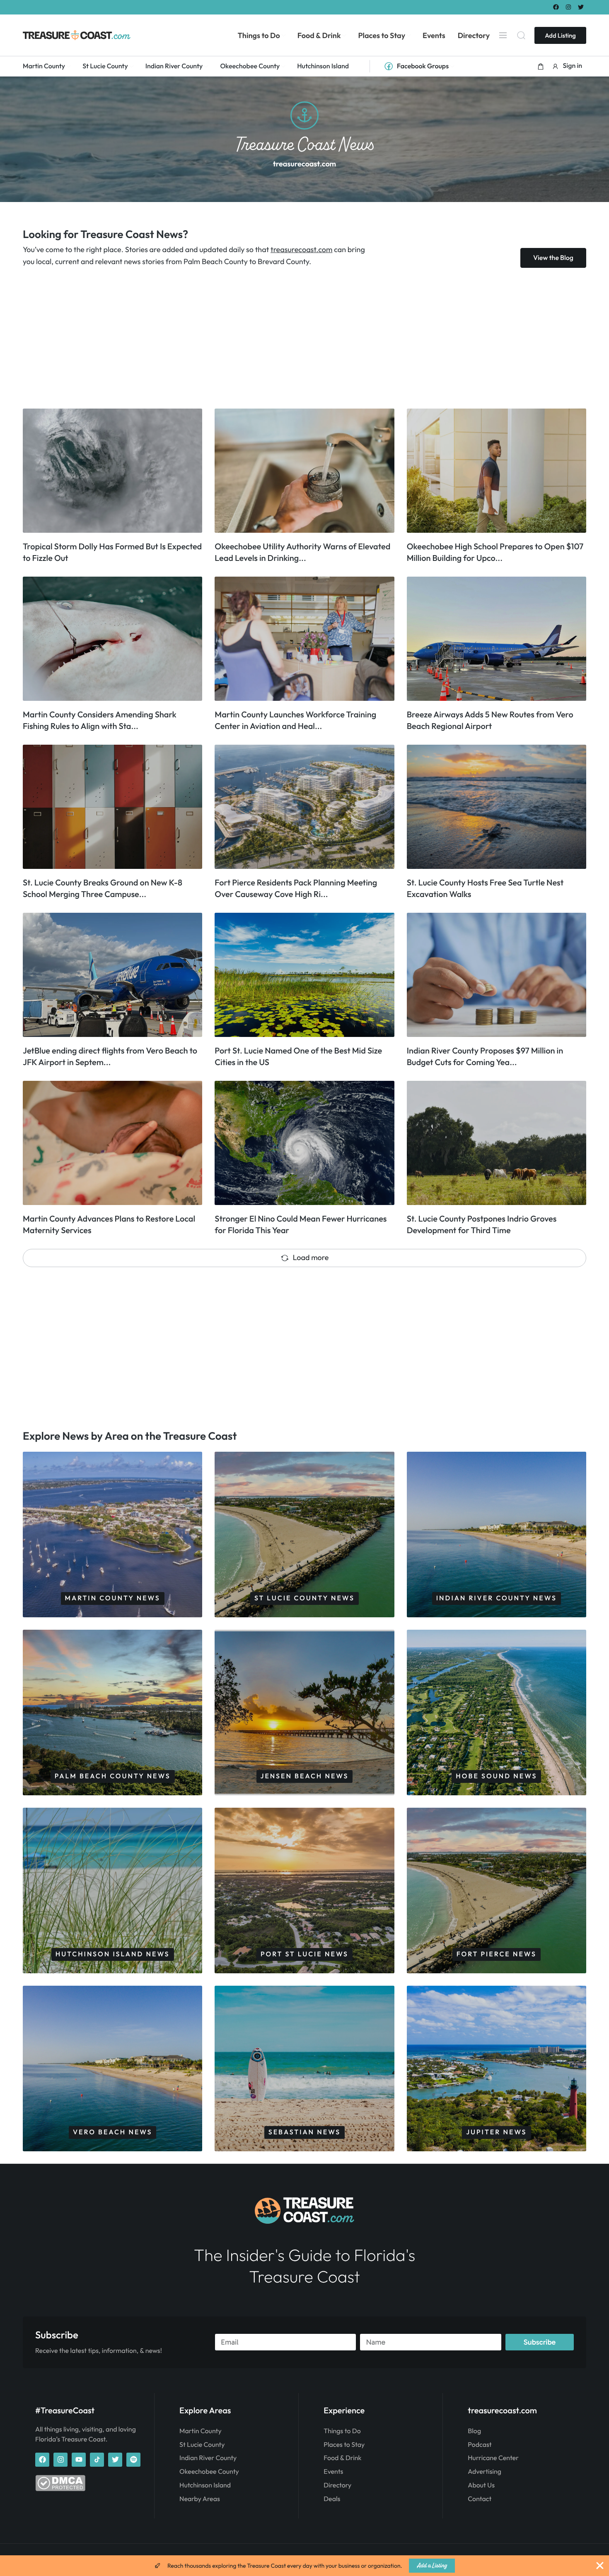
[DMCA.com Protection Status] (60, 2489)
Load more (311, 1257)
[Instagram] (569, 7)
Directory (337, 2485)
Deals (332, 2499)
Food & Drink (342, 2458)
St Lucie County (202, 2445)
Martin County (201, 2431)
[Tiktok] (97, 2460)
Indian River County (208, 2458)
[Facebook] (556, 7)
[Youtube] (79, 2460)
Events (333, 2472)
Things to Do (342, 2431)
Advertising (485, 2472)
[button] (541, 66)
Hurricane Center (493, 2458)
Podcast (480, 2445)
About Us (481, 2485)
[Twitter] (581, 7)
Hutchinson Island (205, 2485)
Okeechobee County (209, 2472)
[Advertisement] (271, 338)
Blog (474, 2431)
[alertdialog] (304, 2566)
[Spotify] (133, 2460)
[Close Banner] (600, 2566)
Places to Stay (344, 2445)
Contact (480, 2499)
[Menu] (503, 35)
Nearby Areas (200, 2499)
